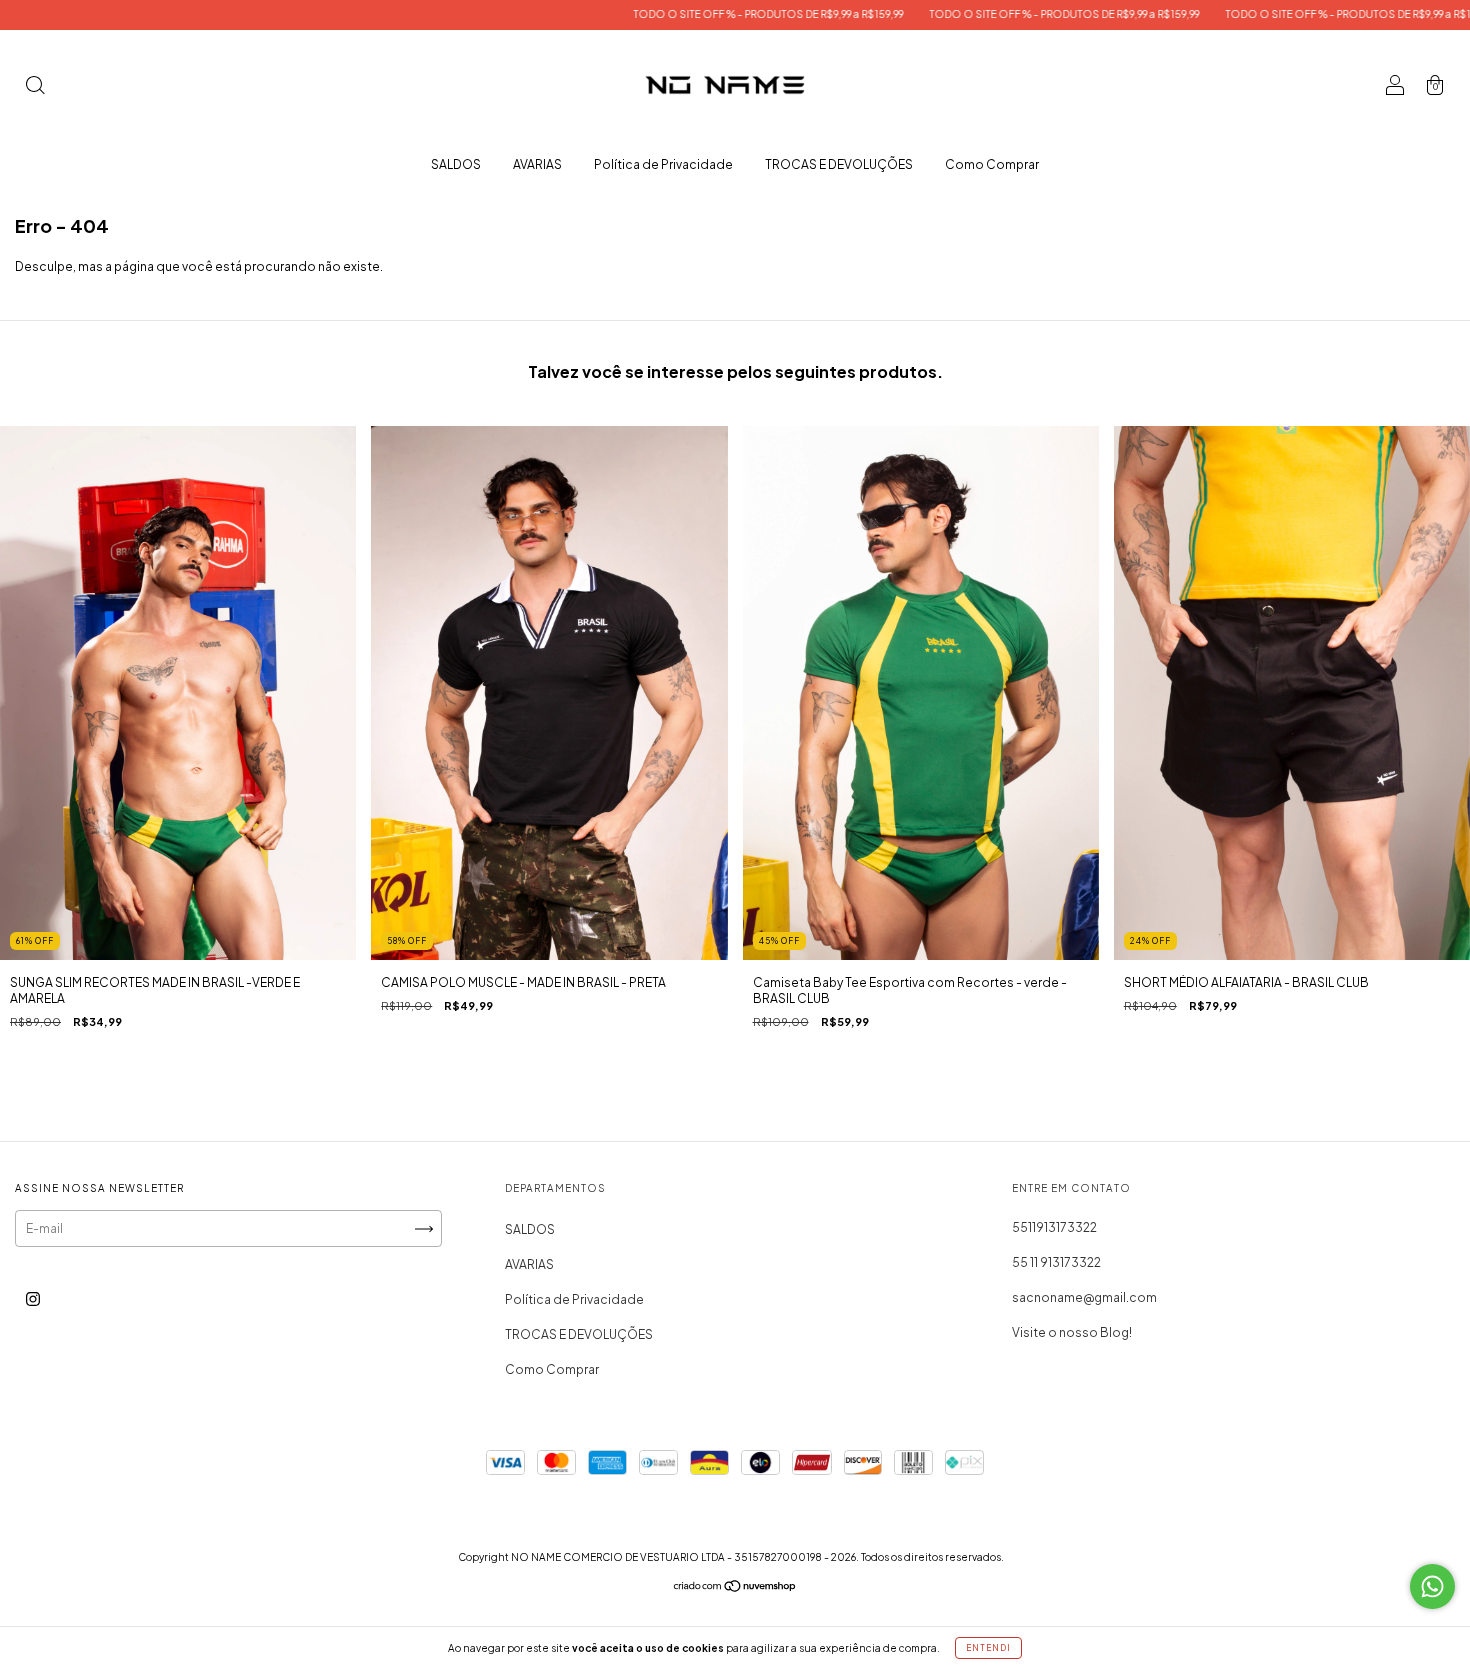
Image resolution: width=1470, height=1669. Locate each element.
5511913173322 (1054, 1227)
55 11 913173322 (1056, 1262)
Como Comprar (992, 164)
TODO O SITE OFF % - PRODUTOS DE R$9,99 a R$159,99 (658, 14)
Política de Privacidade (663, 164)
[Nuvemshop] (735, 1588)
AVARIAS (537, 164)
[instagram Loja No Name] (33, 1299)
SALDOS (456, 164)
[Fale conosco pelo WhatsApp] (1432, 1586)
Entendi (988, 1648)
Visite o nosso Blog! (1072, 1332)
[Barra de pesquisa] (35, 87)
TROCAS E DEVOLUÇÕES (839, 164)
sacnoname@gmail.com (1084, 1297)
